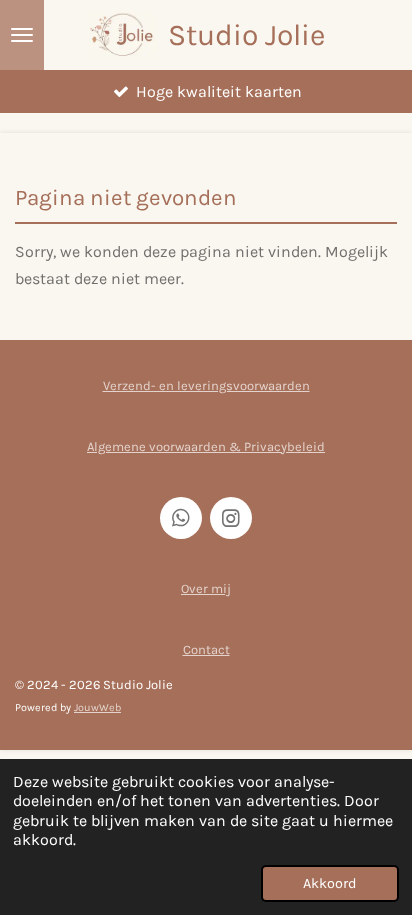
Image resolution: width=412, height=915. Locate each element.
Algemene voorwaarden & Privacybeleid (206, 446)
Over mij (206, 588)
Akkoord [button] (330, 883)
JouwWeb (97, 707)
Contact (206, 649)
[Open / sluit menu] (22, 35)
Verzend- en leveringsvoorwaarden (206, 385)
